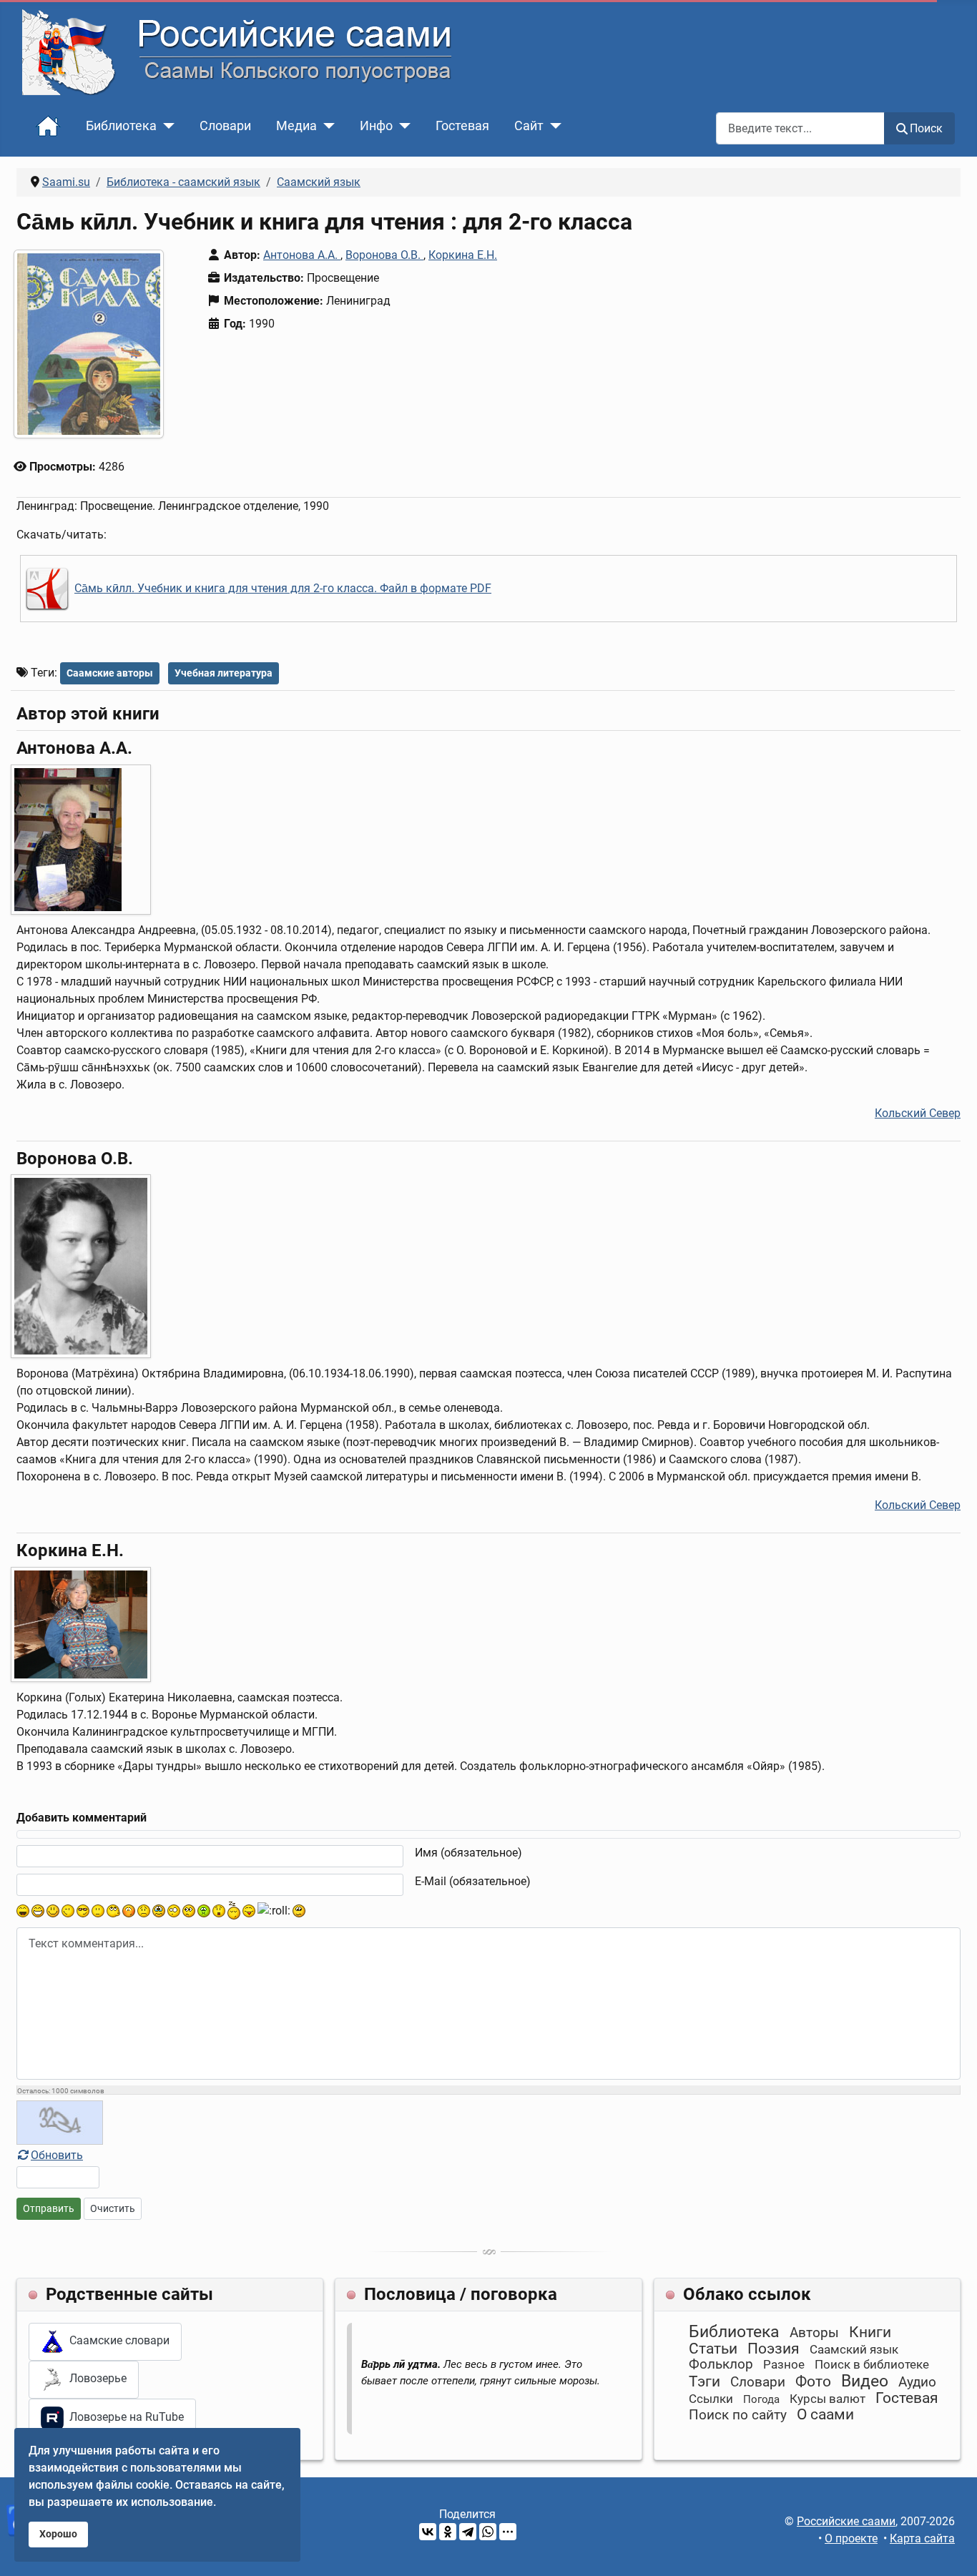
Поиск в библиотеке (872, 2364)
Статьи (713, 2349)
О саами (825, 2414)
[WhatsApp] (488, 2532)
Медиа (296, 126)
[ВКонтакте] (428, 2532)
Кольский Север (918, 1113)
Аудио (917, 2382)
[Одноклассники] (448, 2532)
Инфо (376, 126)
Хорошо (58, 2534)
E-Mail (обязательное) (473, 1881)
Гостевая (462, 126)
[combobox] (800, 128)
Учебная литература (224, 673)
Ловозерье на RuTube (124, 2417)
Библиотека (121, 126)
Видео (865, 2381)
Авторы (814, 2332)
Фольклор (721, 2364)
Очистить (113, 2208)
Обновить (57, 2155)
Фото (813, 2381)
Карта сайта (922, 2538)
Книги (870, 2332)
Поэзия (774, 2349)
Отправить (49, 2208)
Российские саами (846, 2521)
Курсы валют (828, 2399)
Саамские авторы (110, 673)
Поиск (926, 128)
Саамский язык (854, 2349)
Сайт (529, 126)
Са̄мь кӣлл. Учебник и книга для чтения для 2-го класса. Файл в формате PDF (283, 589)
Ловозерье (95, 2379)
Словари (225, 126)
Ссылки (711, 2399)
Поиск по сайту (738, 2415)
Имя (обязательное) (468, 1853)
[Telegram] (468, 2532)
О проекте (851, 2538)
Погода (761, 2399)
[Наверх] (952, 2550)
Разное (784, 2364)
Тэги (704, 2381)
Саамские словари (117, 2340)
